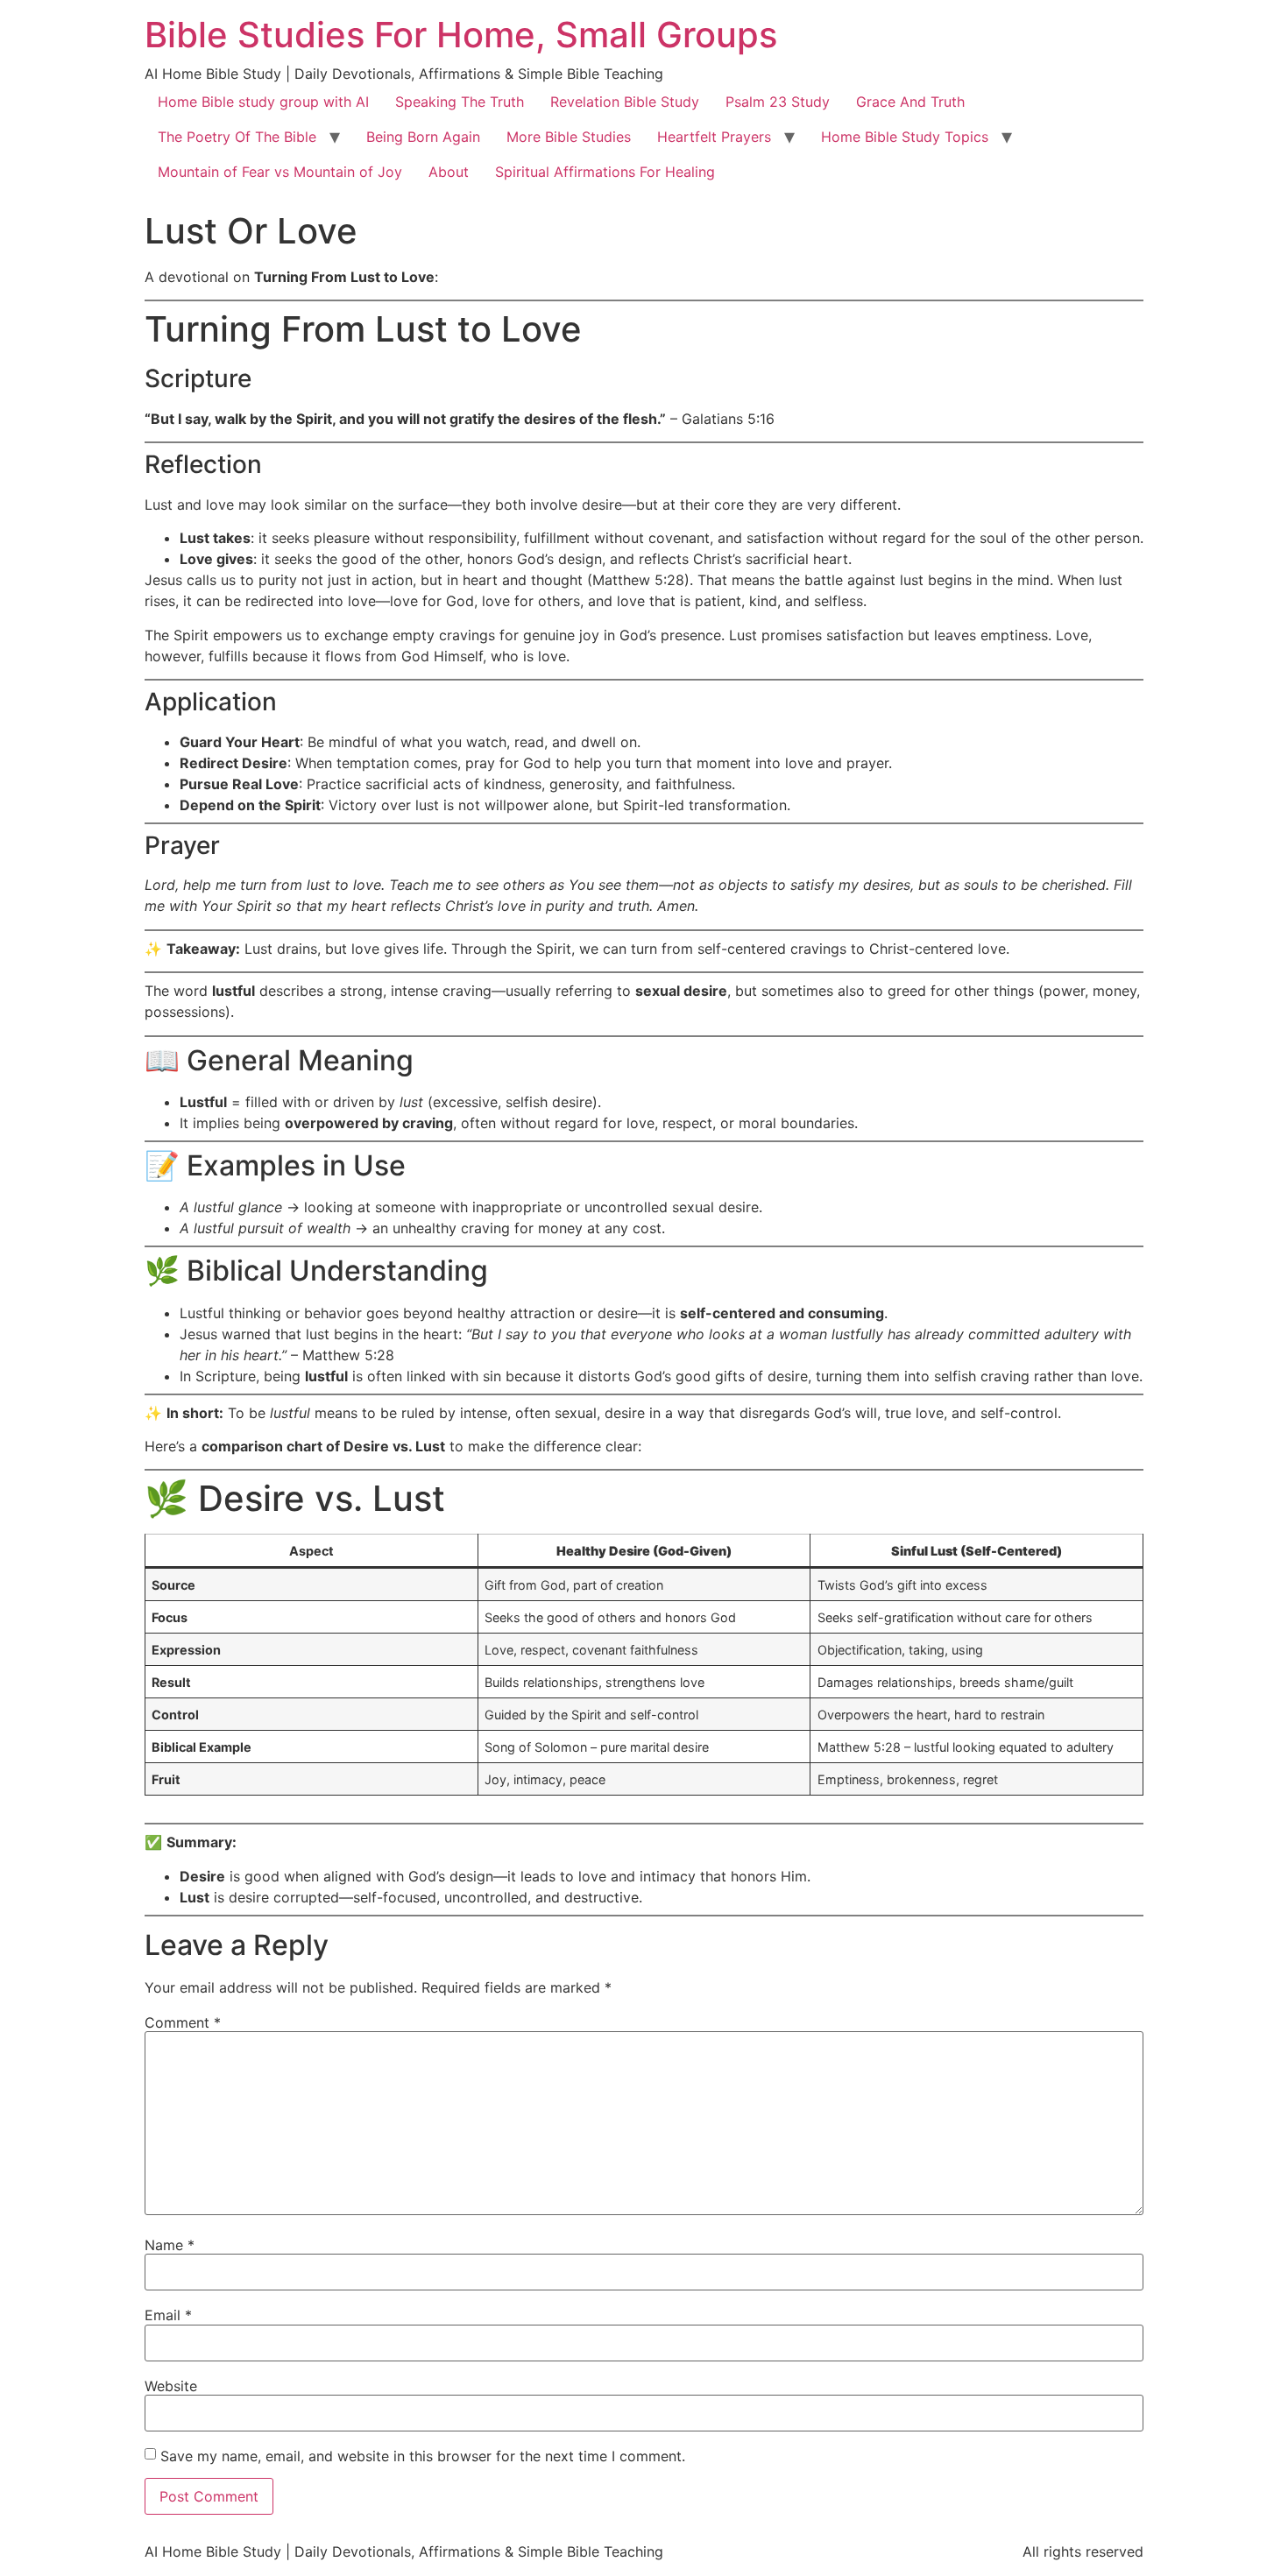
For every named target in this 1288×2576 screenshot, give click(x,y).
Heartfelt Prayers (714, 137)
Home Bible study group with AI (263, 102)
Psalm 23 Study (778, 102)
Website (171, 2386)
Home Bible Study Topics (905, 137)
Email (168, 2315)
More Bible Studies (569, 137)
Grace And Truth (910, 102)
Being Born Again (423, 137)
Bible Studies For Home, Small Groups (461, 35)
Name (170, 2245)
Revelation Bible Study (625, 102)
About (449, 172)
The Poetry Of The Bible (237, 137)
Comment (183, 2022)
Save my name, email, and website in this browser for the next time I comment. (423, 2456)
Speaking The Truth (460, 102)
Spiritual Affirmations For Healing (605, 172)
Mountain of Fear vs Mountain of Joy (280, 172)
